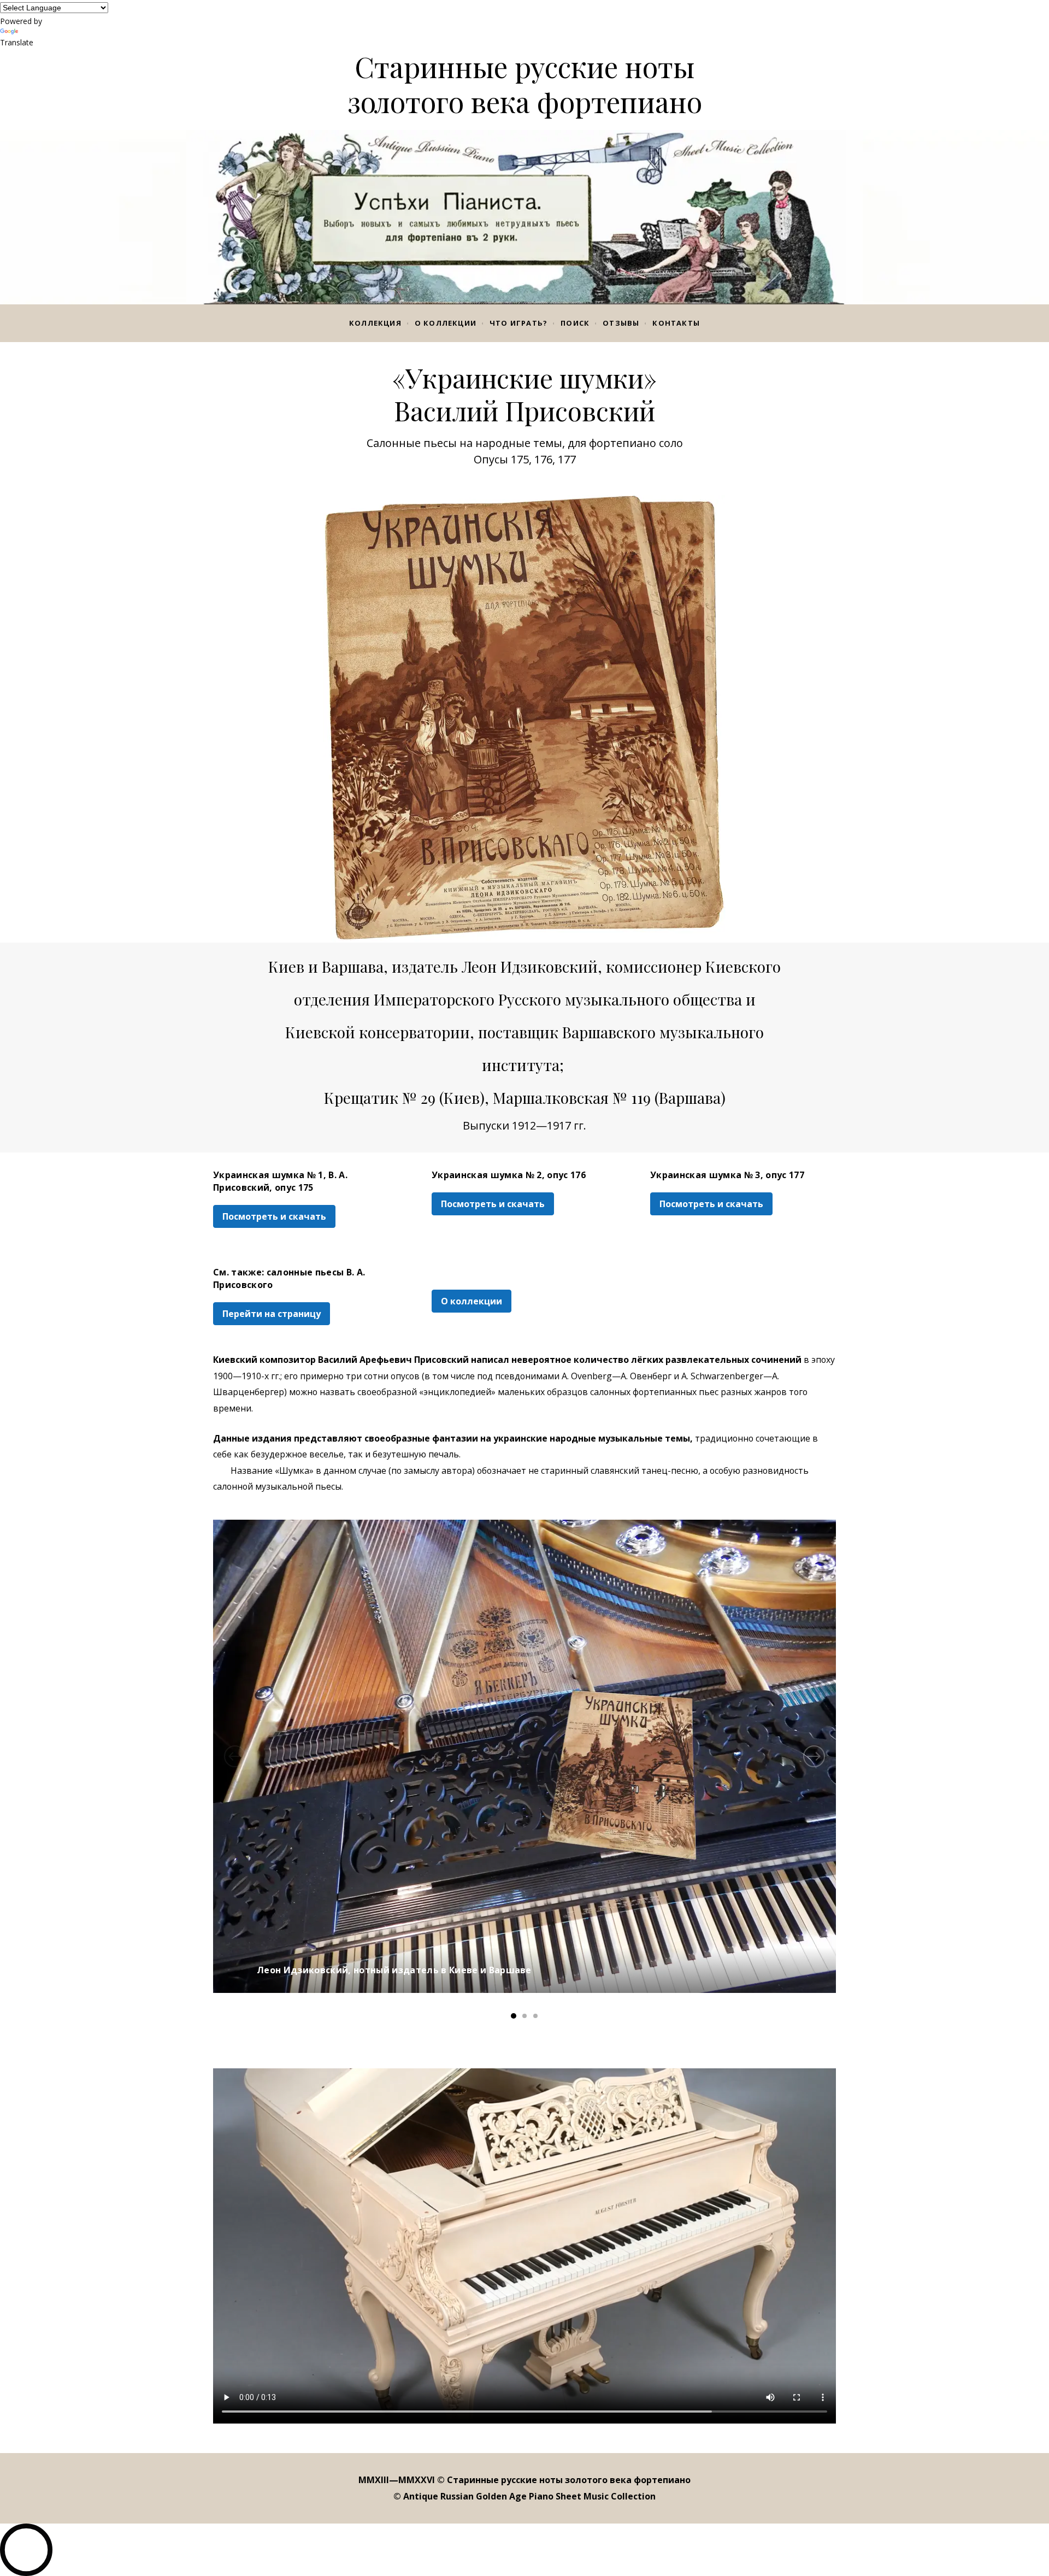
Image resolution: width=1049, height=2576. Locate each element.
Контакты (676, 323)
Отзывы (621, 323)
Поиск (575, 323)
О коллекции (446, 323)
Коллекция (375, 323)
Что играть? (518, 323)
